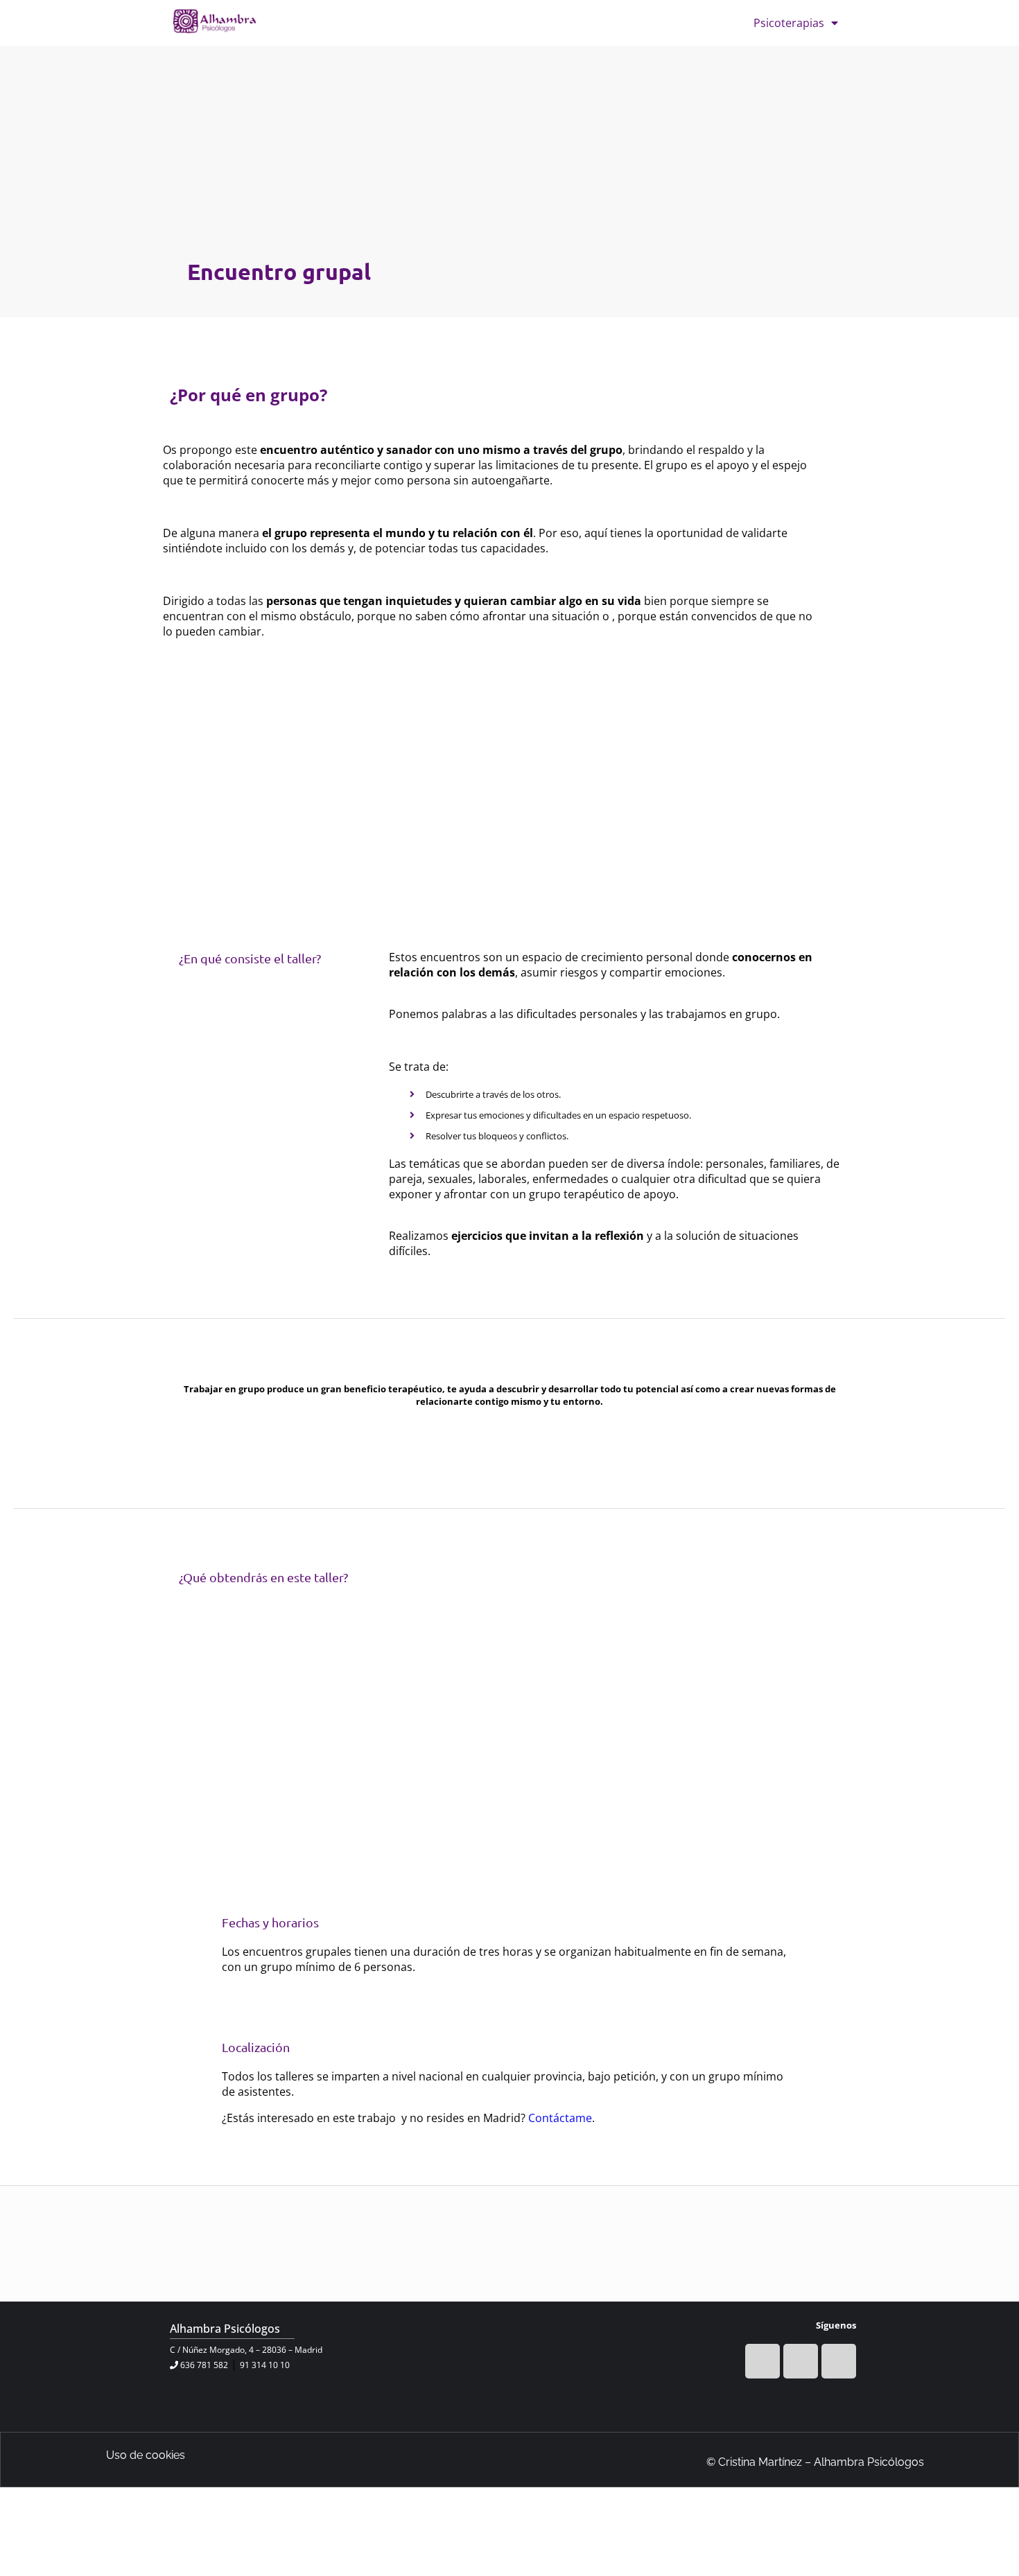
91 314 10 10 (265, 2365)
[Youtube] (801, 2361)
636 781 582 (204, 2365)
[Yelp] (839, 2361)
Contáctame (560, 2118)
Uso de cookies (146, 2455)
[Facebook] (763, 2361)
